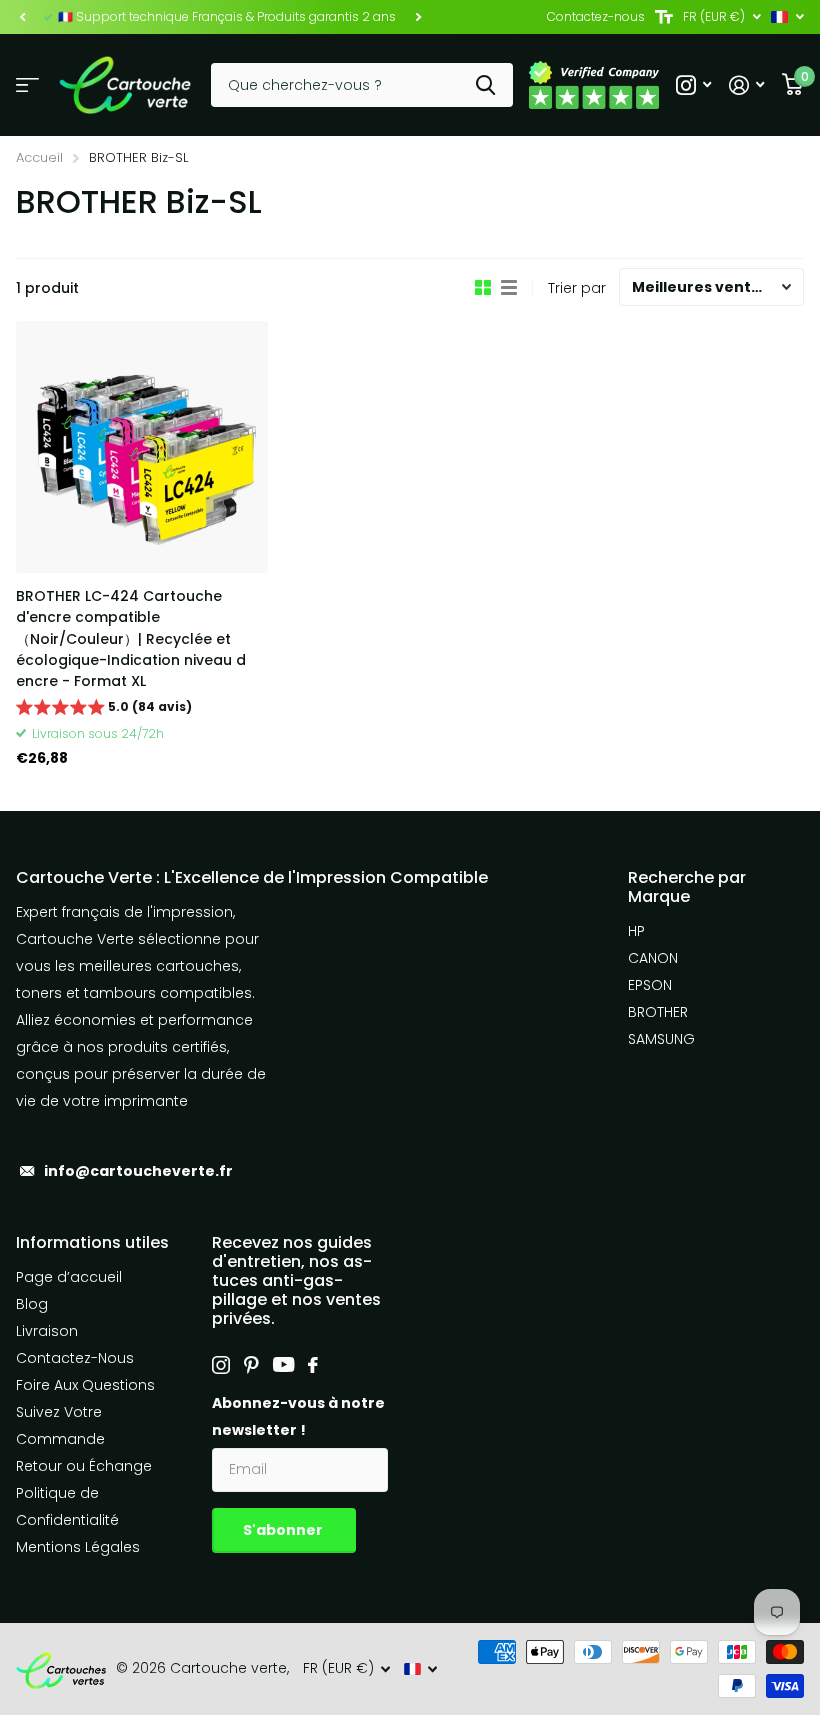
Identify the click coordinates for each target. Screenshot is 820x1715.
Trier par (577, 288)
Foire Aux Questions (85, 1385)
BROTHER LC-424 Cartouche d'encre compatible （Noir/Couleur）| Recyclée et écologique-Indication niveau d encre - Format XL (131, 638)
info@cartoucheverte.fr (138, 1171)
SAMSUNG (661, 1039)
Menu (27, 85)
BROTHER (658, 1012)
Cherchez (485, 85)
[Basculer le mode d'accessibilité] (664, 17)
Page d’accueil (69, 1277)
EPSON (650, 985)
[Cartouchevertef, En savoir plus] (693, 85)
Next (418, 17)
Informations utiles (92, 1242)
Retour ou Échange (84, 1466)
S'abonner (284, 1530)
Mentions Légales (78, 1547)
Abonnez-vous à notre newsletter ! (298, 1416)
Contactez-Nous (75, 1358)
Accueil (39, 157)
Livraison (47, 1331)
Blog (32, 1304)
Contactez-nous (596, 16)
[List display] (509, 288)
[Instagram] (221, 1365)
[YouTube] (283, 1364)
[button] (22, 17)
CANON (653, 958)
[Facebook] (313, 1365)
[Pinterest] (251, 1365)
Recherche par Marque (687, 887)
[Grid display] (483, 288)
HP (636, 931)
